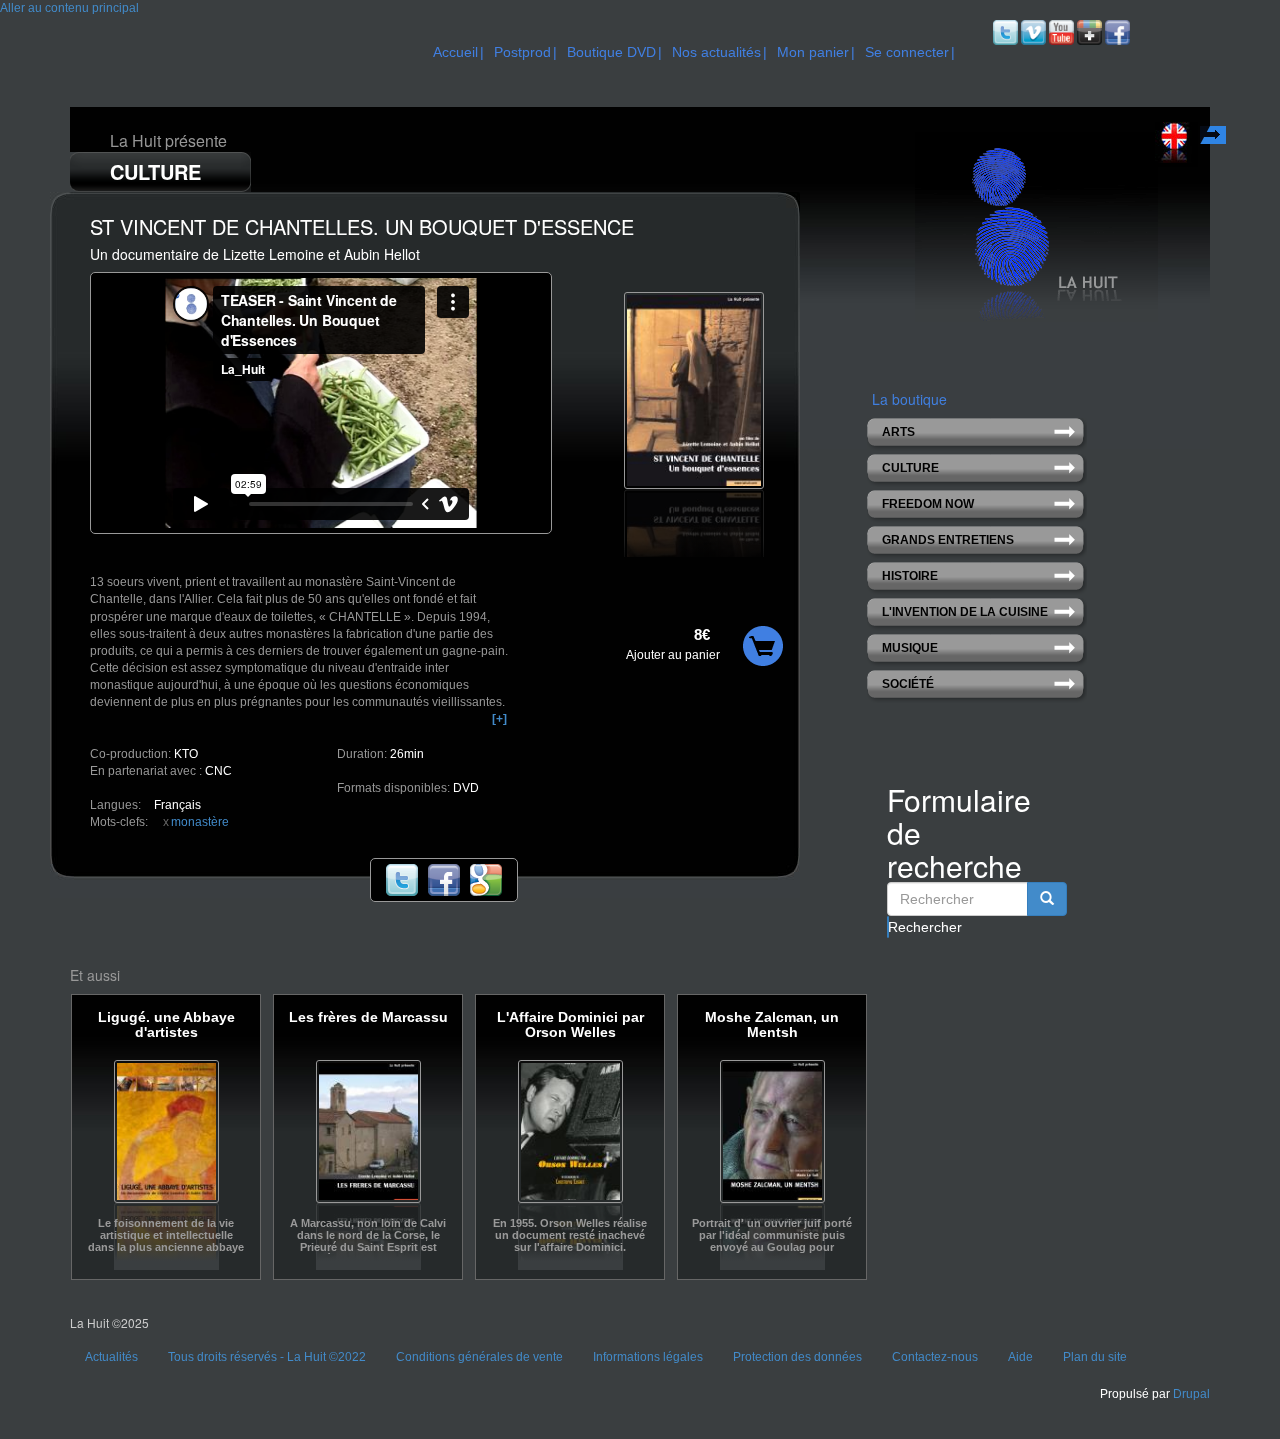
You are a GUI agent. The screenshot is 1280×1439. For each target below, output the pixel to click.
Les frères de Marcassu (368, 1017)
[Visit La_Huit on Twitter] (1004, 32)
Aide (1020, 1357)
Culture (910, 468)
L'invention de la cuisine (965, 612)
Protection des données (797, 1357)
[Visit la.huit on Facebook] (1116, 32)
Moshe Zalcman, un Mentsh (772, 1025)
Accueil (455, 52)
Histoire (910, 576)
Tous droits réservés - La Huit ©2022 (267, 1357)
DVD (466, 788)
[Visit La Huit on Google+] (1088, 32)
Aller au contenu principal (69, 8)
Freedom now (928, 504)
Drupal (1191, 1394)
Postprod (522, 52)
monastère (200, 822)
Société (908, 684)
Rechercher (888, 927)
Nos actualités (716, 52)
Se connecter (907, 52)
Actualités (111, 1357)
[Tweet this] (402, 880)
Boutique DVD (611, 52)
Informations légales (648, 1357)
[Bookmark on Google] (486, 880)
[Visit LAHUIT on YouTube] (1060, 32)
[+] (499, 719)
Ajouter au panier (673, 655)
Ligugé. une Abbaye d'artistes (166, 1025)
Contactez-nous (935, 1357)
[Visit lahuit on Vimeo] (1032, 32)
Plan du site (1095, 1357)
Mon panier (813, 52)
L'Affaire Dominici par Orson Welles (570, 1025)
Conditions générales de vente (479, 1357)
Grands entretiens (948, 540)
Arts (898, 432)
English (1215, 138)
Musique (910, 648)
